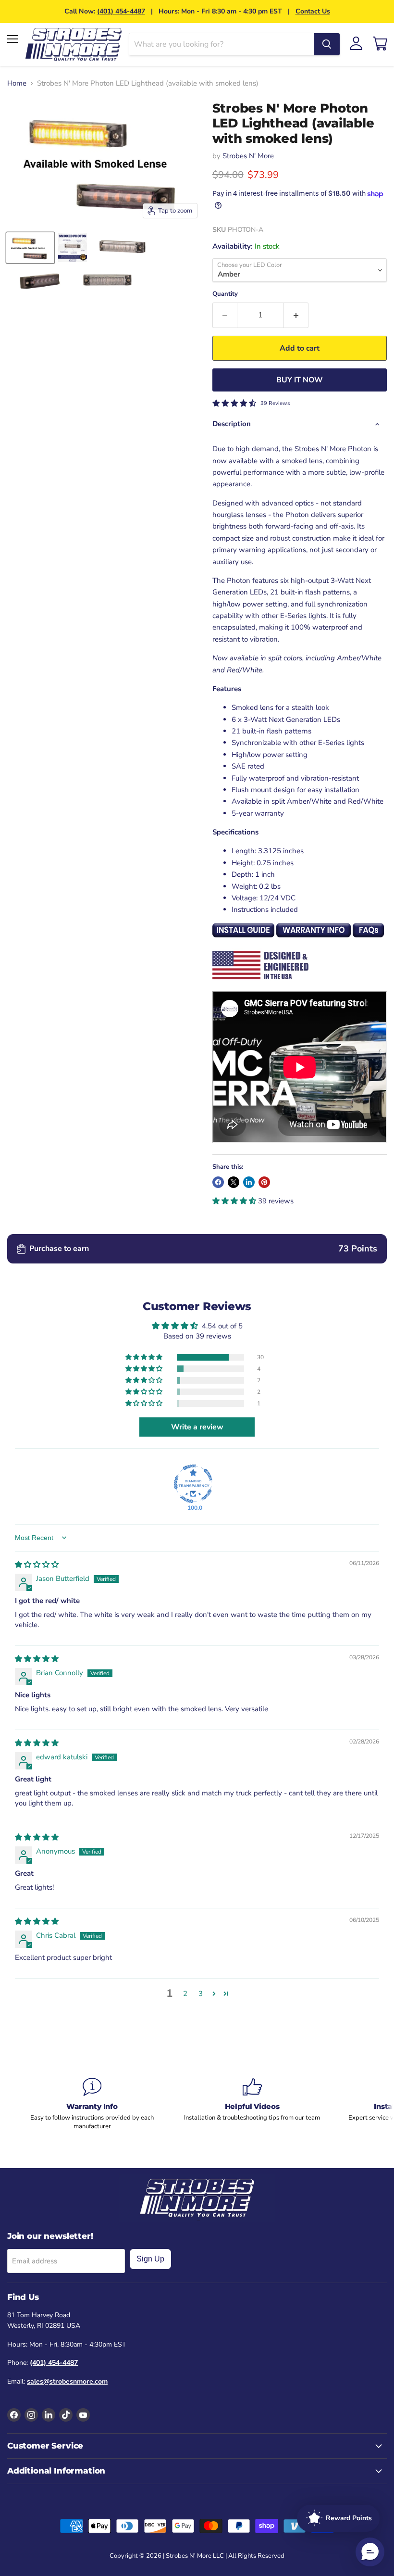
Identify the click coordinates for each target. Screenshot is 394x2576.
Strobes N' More (248, 156)
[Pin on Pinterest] (264, 1182)
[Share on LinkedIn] (249, 1182)
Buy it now (300, 380)
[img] (37, 1565)
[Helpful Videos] (252, 2100)
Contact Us (313, 11)
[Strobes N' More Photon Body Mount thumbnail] (122, 248)
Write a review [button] (197, 1427)
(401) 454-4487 (121, 11)
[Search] (327, 44)
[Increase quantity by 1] (296, 315)
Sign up (150, 2259)
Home (17, 83)
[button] (235, 1201)
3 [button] (201, 1994)
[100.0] (193, 1484)
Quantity (225, 294)
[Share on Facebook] (218, 1182)
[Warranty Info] (92, 2104)
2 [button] (185, 1994)
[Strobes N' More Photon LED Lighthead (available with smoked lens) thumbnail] (30, 248)
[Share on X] (234, 1182)
